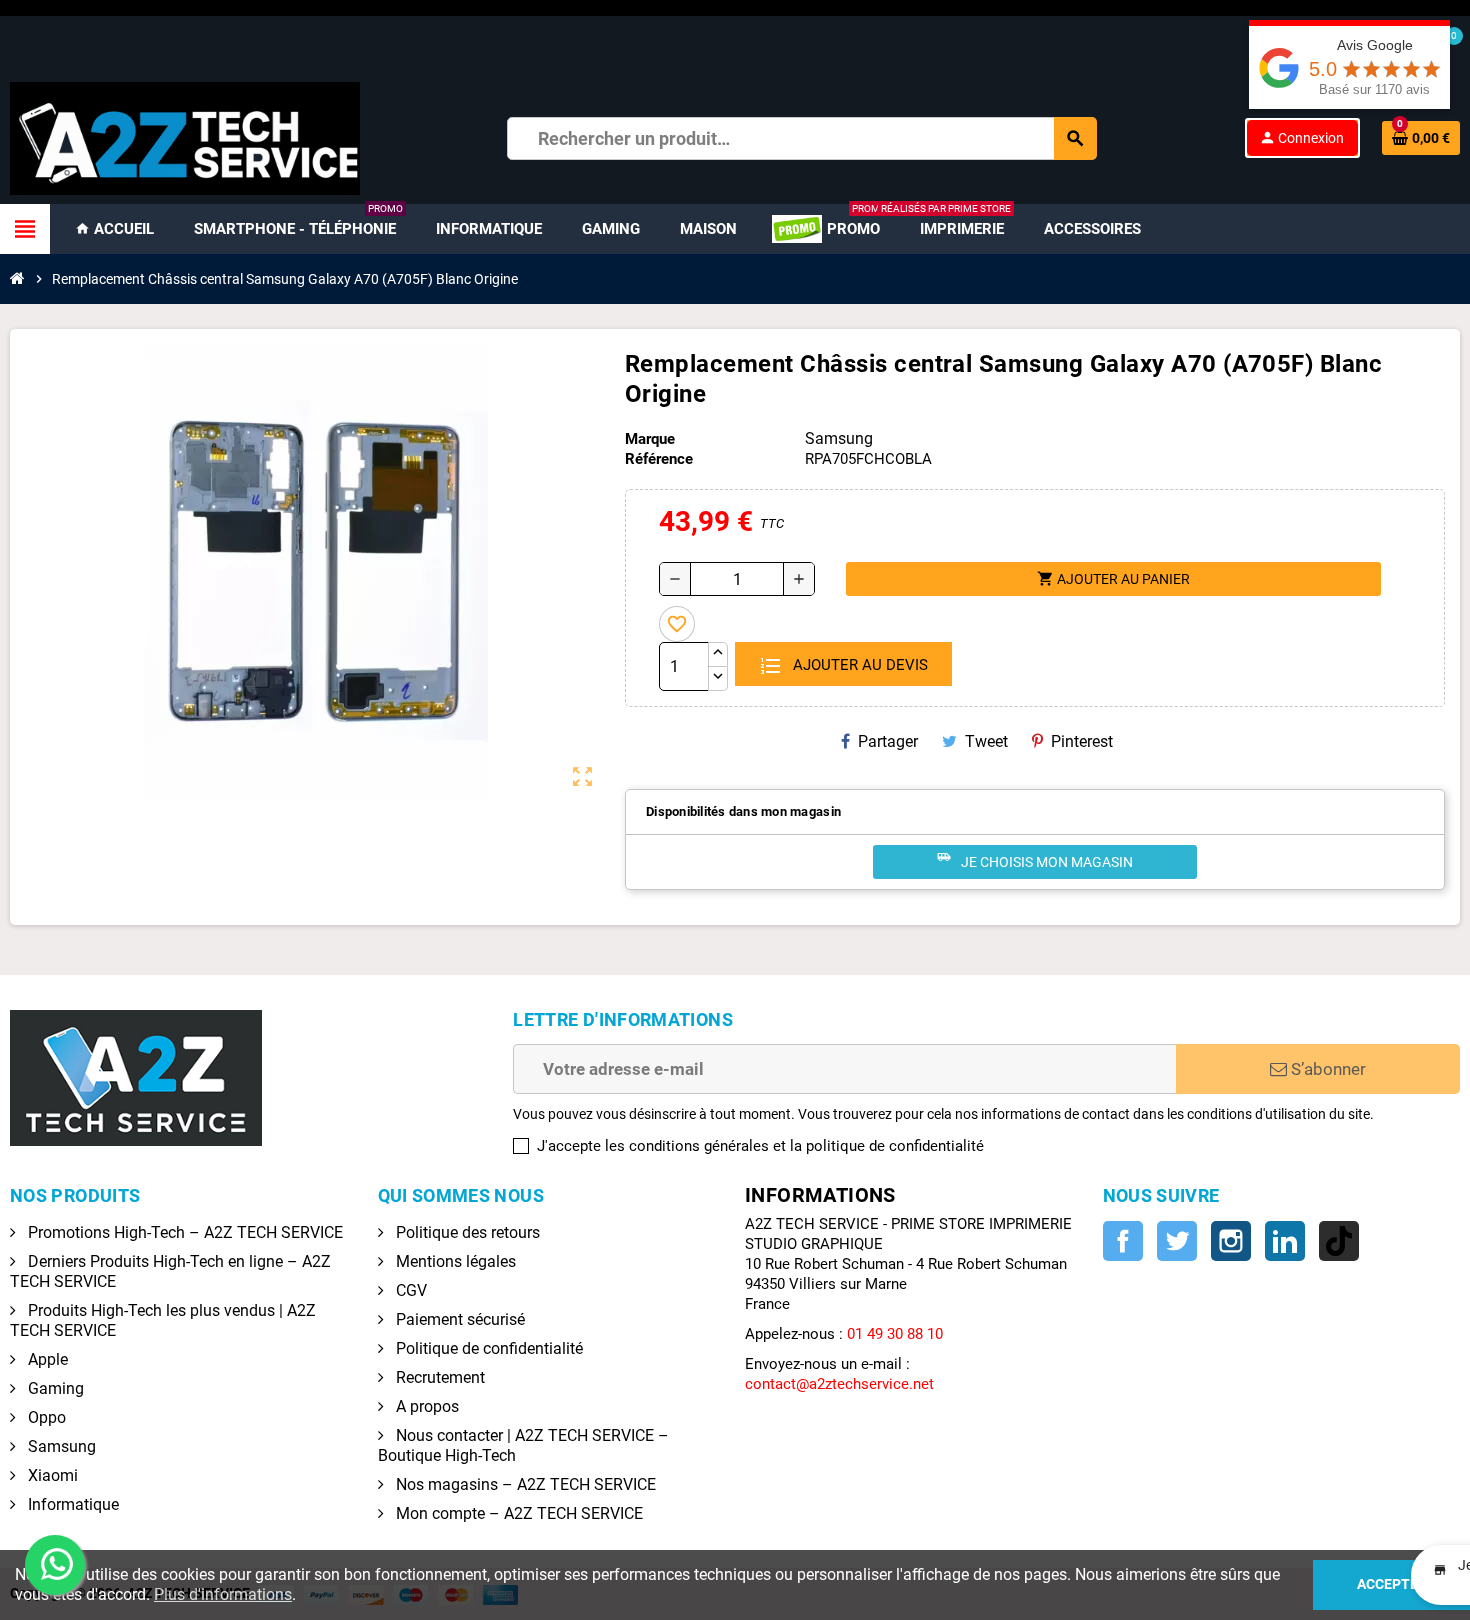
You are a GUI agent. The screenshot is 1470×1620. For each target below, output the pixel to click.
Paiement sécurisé (458, 1319)
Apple (46, 1359)
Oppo (45, 1417)
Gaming (54, 1388)
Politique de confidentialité (487, 1348)
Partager (888, 741)
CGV (409, 1290)
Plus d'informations (223, 1594)
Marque (650, 439)
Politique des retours (466, 1232)
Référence (659, 459)
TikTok (1339, 1241)
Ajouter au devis (858, 665)
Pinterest (1082, 741)
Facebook (1123, 1241)
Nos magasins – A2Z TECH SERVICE (524, 1484)
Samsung (60, 1446)
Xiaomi (51, 1475)
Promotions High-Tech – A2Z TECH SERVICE (183, 1232)
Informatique (71, 1504)
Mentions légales (454, 1261)
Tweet (986, 741)
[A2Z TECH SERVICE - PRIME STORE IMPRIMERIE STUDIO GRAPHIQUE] (185, 137)
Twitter (1177, 1241)
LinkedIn (1285, 1241)
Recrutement (438, 1377)
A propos (425, 1406)
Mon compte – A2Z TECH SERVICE (517, 1513)
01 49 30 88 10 (895, 1334)
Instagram (1231, 1241)
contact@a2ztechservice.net (839, 1384)
